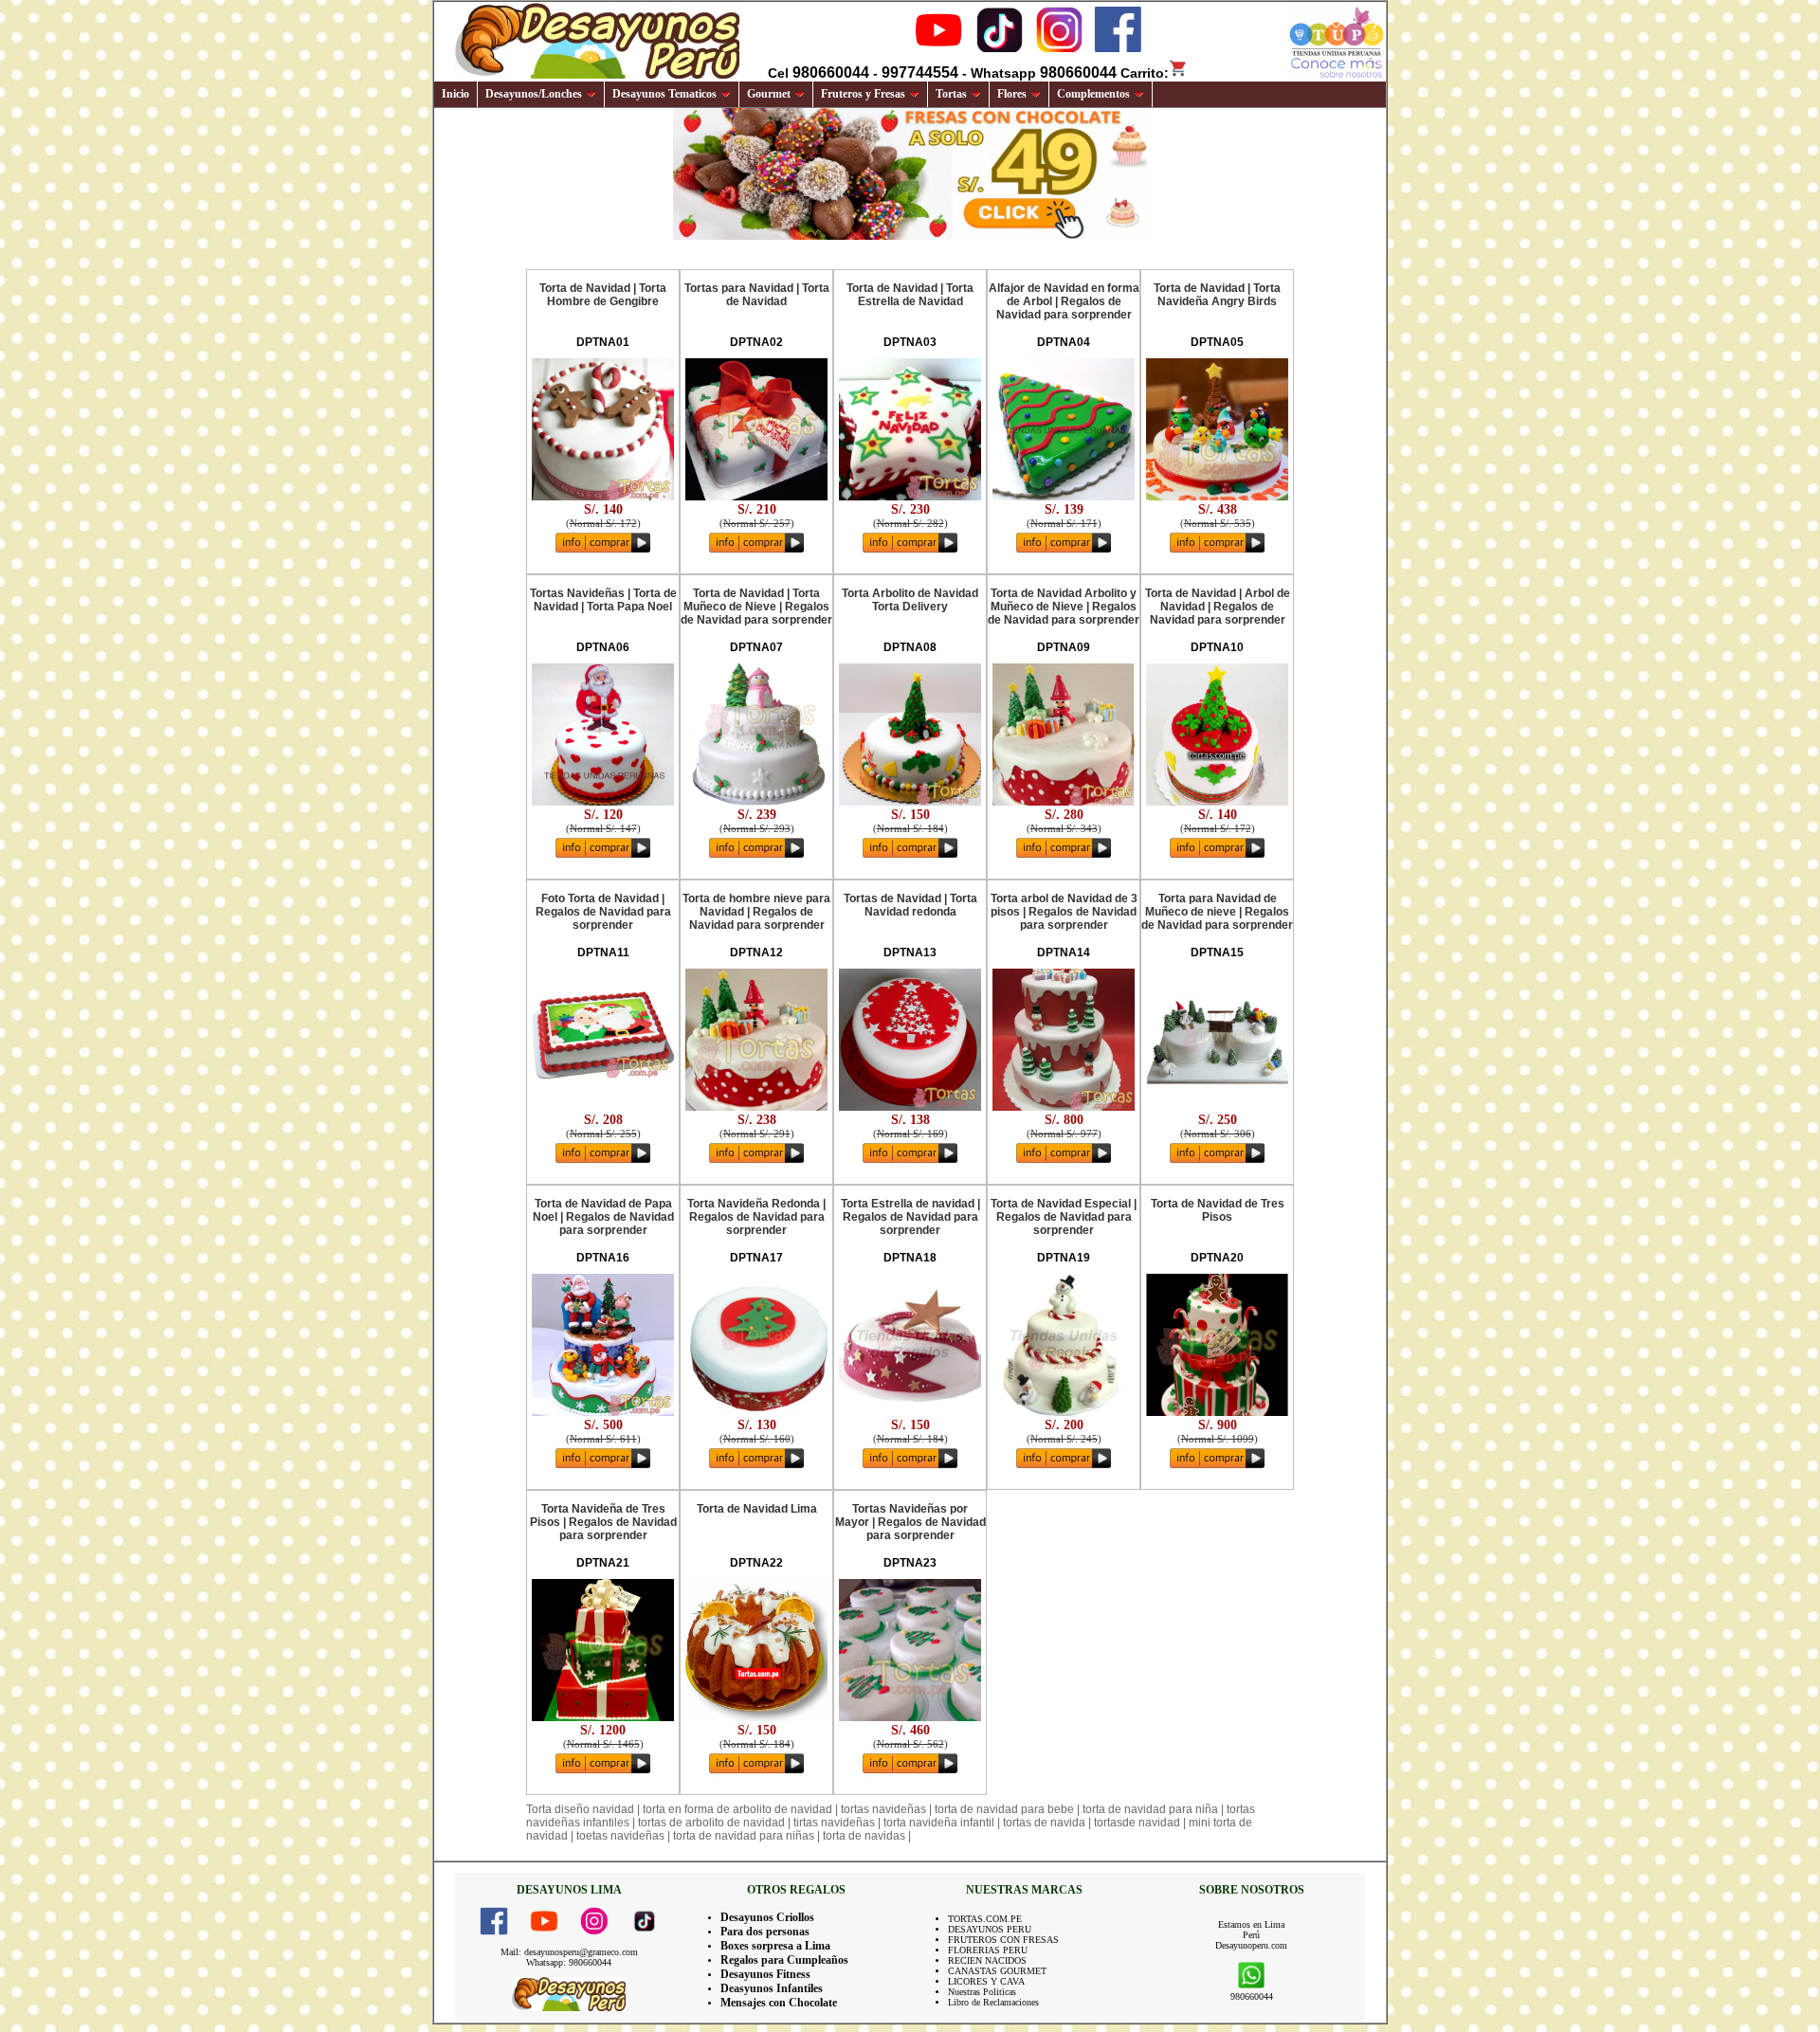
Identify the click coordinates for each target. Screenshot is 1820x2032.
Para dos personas (765, 1932)
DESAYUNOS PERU (990, 1929)
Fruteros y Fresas (863, 94)
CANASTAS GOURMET (997, 1971)
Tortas (951, 94)
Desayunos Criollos (767, 1917)
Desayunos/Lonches (534, 94)
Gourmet (769, 94)
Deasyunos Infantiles (772, 1988)
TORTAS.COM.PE (985, 1919)
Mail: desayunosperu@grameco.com (569, 1952)
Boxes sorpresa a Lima (775, 1946)
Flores (1012, 94)
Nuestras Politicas (982, 1992)
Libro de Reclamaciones (993, 2002)
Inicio (455, 94)
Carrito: (1145, 73)
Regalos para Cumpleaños (784, 1960)
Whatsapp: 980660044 (569, 1962)
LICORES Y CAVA (986, 1981)
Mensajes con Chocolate (779, 2003)
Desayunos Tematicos (664, 94)
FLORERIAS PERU (988, 1950)
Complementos (1093, 94)
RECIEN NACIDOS (987, 1960)
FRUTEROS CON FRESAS (1003, 1940)
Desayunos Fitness (765, 1974)
